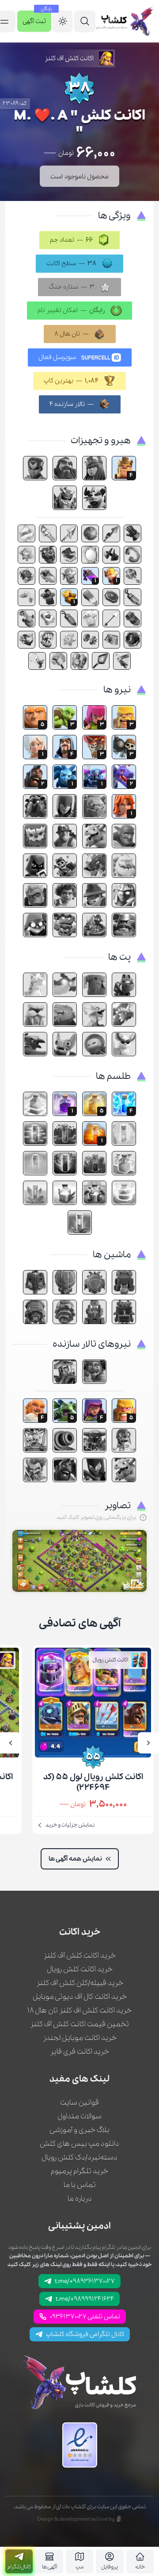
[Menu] (85, 21)
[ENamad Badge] (80, 2445)
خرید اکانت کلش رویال (80, 1969)
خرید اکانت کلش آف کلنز (79, 1956)
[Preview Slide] (148, 1743)
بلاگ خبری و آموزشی (79, 2130)
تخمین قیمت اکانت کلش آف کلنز (79, 2024)
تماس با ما (80, 2185)
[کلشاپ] (125, 21)
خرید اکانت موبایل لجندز (80, 2038)
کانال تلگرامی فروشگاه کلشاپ (85, 2334)
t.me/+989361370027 (85, 2281)
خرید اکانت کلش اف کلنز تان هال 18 (79, 2010)
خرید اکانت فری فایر (79, 2052)
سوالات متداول (79, 2116)
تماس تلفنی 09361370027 (85, 2317)
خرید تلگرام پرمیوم (79, 2171)
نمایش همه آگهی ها (75, 1859)
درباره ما (80, 2199)
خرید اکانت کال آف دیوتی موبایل (80, 1997)
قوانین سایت (79, 2103)
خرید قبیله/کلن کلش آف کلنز (80, 1983)
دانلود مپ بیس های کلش (79, 2144)
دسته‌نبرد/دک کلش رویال (79, 2157)
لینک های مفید (79, 2079)
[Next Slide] (11, 1743)
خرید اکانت (80, 1932)
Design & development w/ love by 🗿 (80, 2519)
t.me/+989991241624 (85, 2299)
